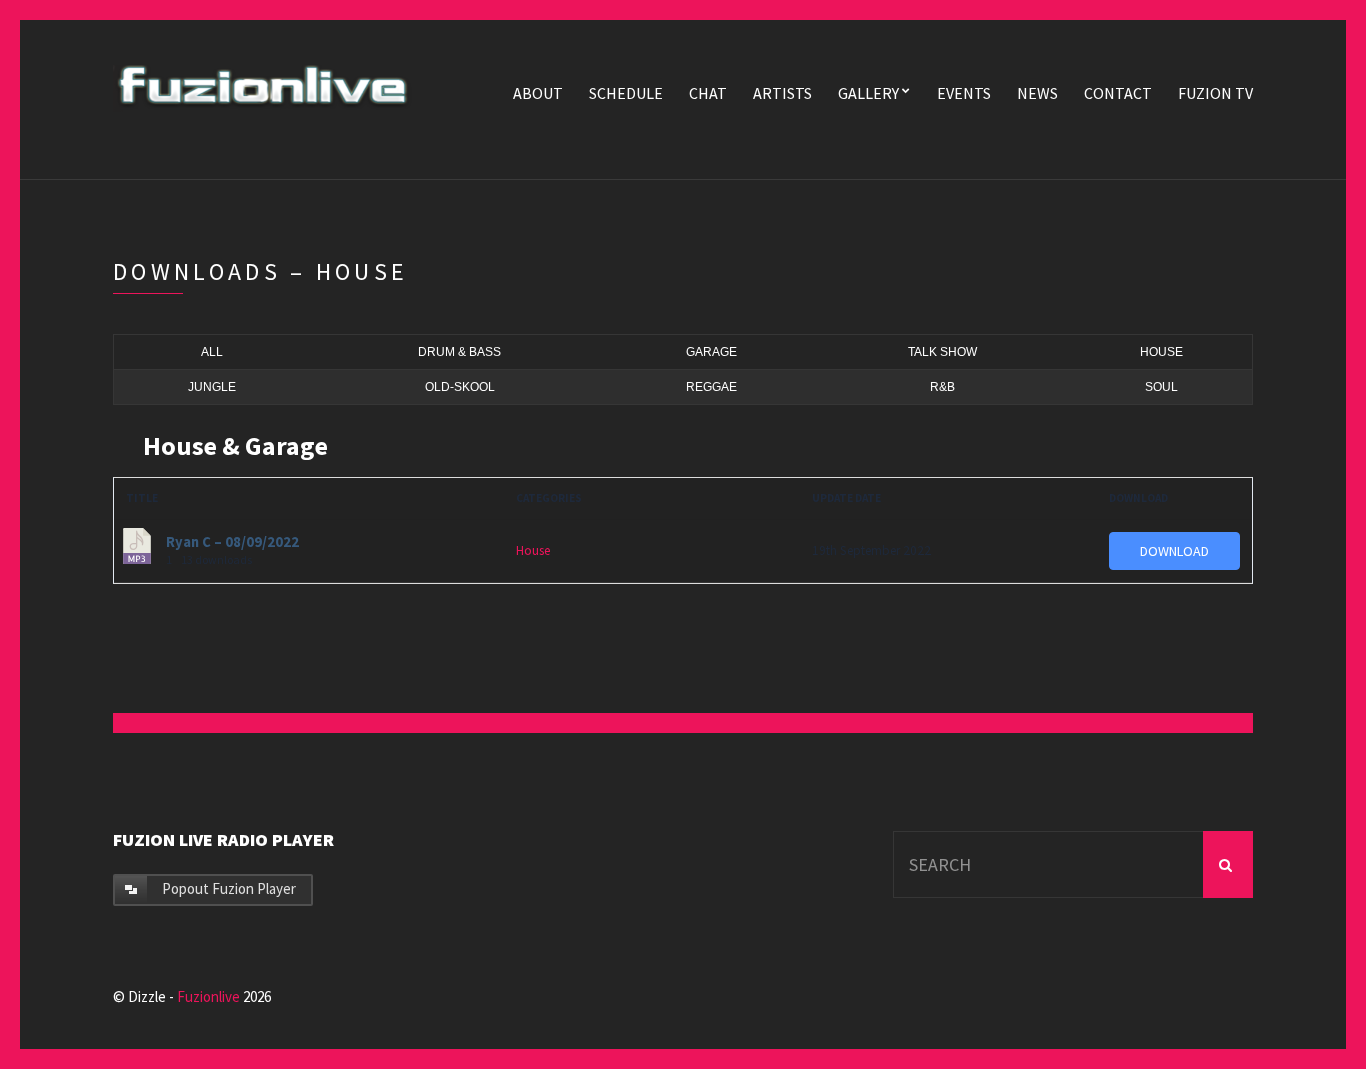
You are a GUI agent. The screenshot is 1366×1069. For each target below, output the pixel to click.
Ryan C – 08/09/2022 (232, 542)
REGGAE (711, 387)
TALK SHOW (942, 352)
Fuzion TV (1215, 93)
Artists (782, 93)
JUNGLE (212, 387)
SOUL (1161, 387)
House (533, 550)
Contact (1118, 93)
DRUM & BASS (459, 352)
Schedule (626, 93)
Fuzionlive (208, 996)
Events (964, 93)
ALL (212, 352)
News (1037, 93)
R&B (942, 387)
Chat (708, 93)
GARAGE (711, 352)
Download (1174, 551)
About (538, 93)
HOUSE (1161, 352)
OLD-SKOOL (460, 387)
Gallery (868, 93)
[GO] (1228, 864)
